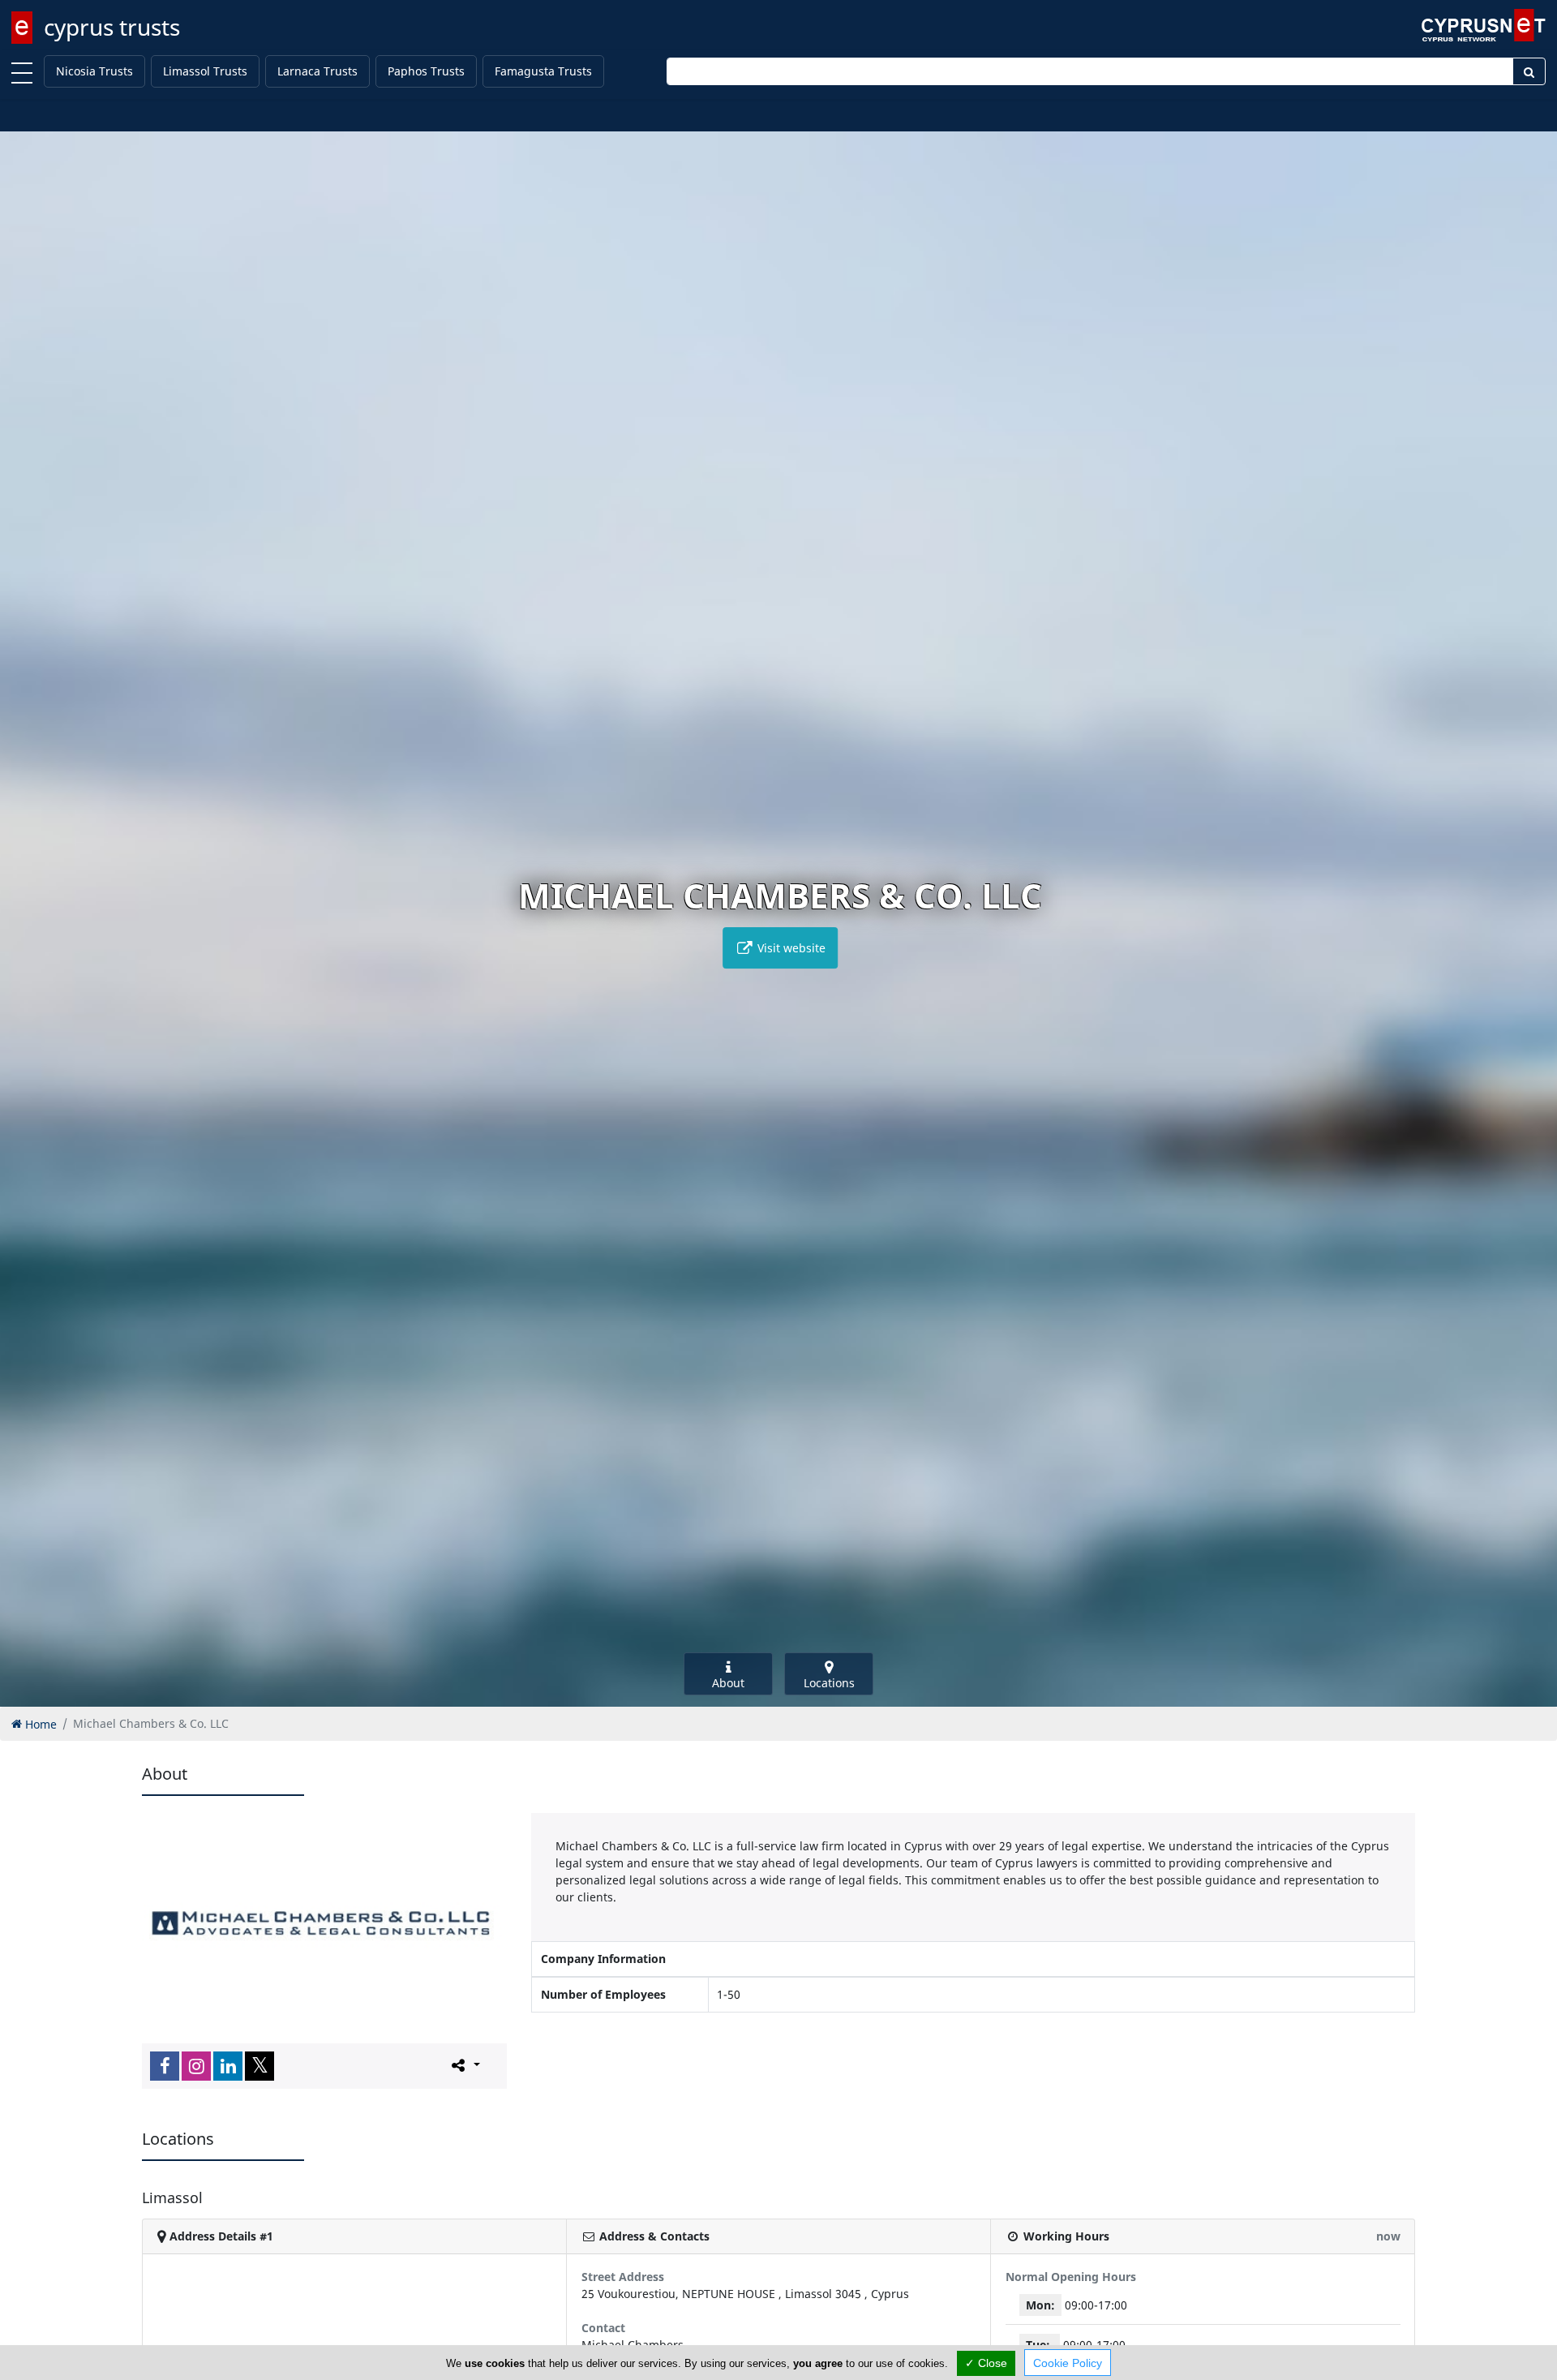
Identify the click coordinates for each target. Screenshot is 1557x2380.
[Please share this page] (464, 2065)
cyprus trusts (112, 27)
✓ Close (986, 2363)
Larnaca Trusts (317, 71)
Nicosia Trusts (94, 71)
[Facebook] (165, 2066)
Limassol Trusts (205, 71)
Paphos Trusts (426, 71)
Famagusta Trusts (543, 71)
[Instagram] (196, 2066)
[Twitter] (259, 2066)
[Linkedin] (228, 2066)
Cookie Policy (1068, 2363)
